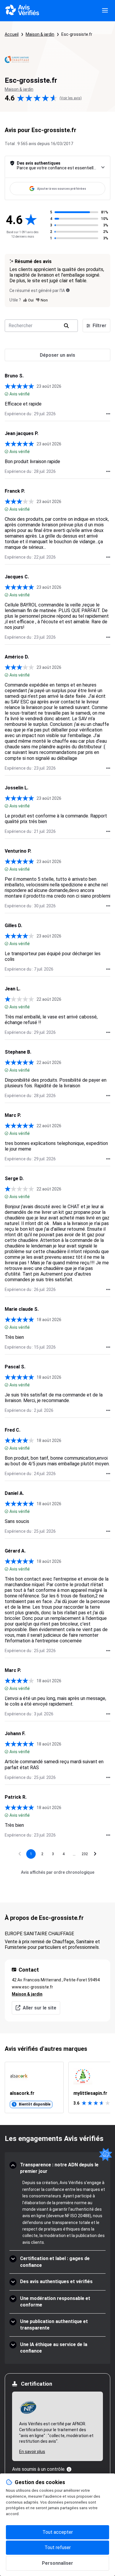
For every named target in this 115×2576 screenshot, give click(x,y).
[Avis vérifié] (6, 394)
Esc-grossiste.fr (77, 34)
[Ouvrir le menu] (105, 11)
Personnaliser (57, 2563)
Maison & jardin (40, 34)
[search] (66, 326)
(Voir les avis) (71, 98)
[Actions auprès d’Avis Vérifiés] (108, 414)
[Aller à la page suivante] (95, 1854)
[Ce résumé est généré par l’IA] (68, 290)
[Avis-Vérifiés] (22, 11)
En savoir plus (32, 2452)
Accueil (12, 34)
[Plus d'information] (69, 2469)
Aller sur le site (40, 2008)
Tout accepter (58, 2532)
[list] (57, 2087)
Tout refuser (58, 2547)
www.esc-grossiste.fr (32, 1987)
